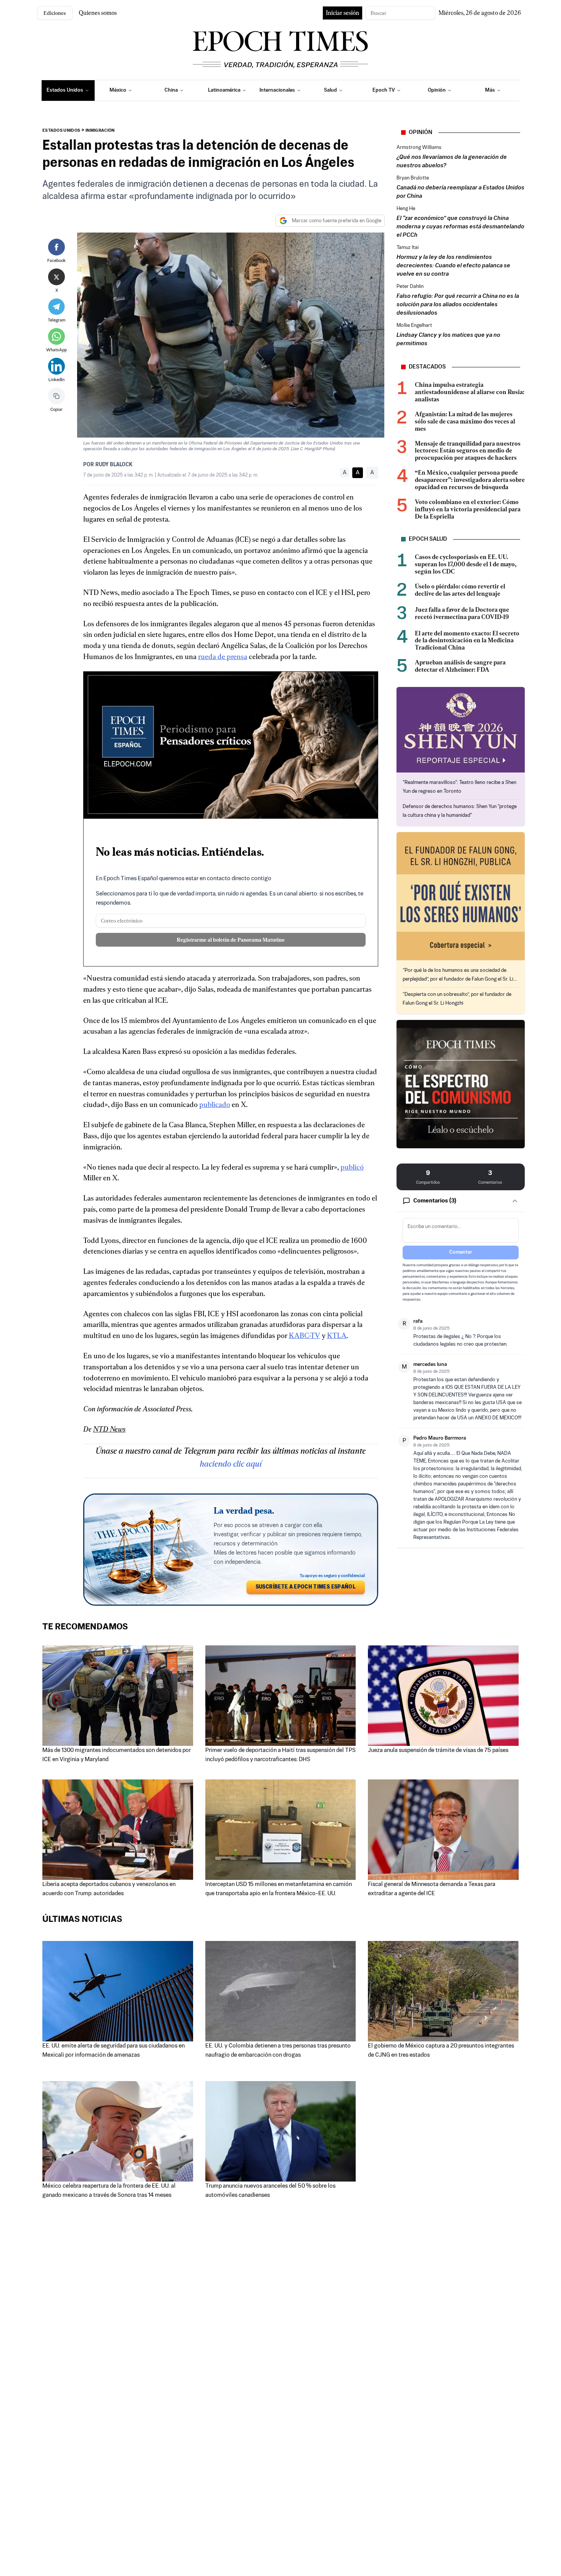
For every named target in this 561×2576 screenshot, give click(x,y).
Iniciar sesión (343, 13)
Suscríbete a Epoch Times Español (306, 1587)
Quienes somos (98, 13)
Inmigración (100, 131)
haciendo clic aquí (231, 1464)
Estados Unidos (61, 131)
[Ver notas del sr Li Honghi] (461, 896)
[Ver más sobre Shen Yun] (461, 730)
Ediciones (55, 13)
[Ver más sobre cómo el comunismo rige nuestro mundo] (461, 1084)
